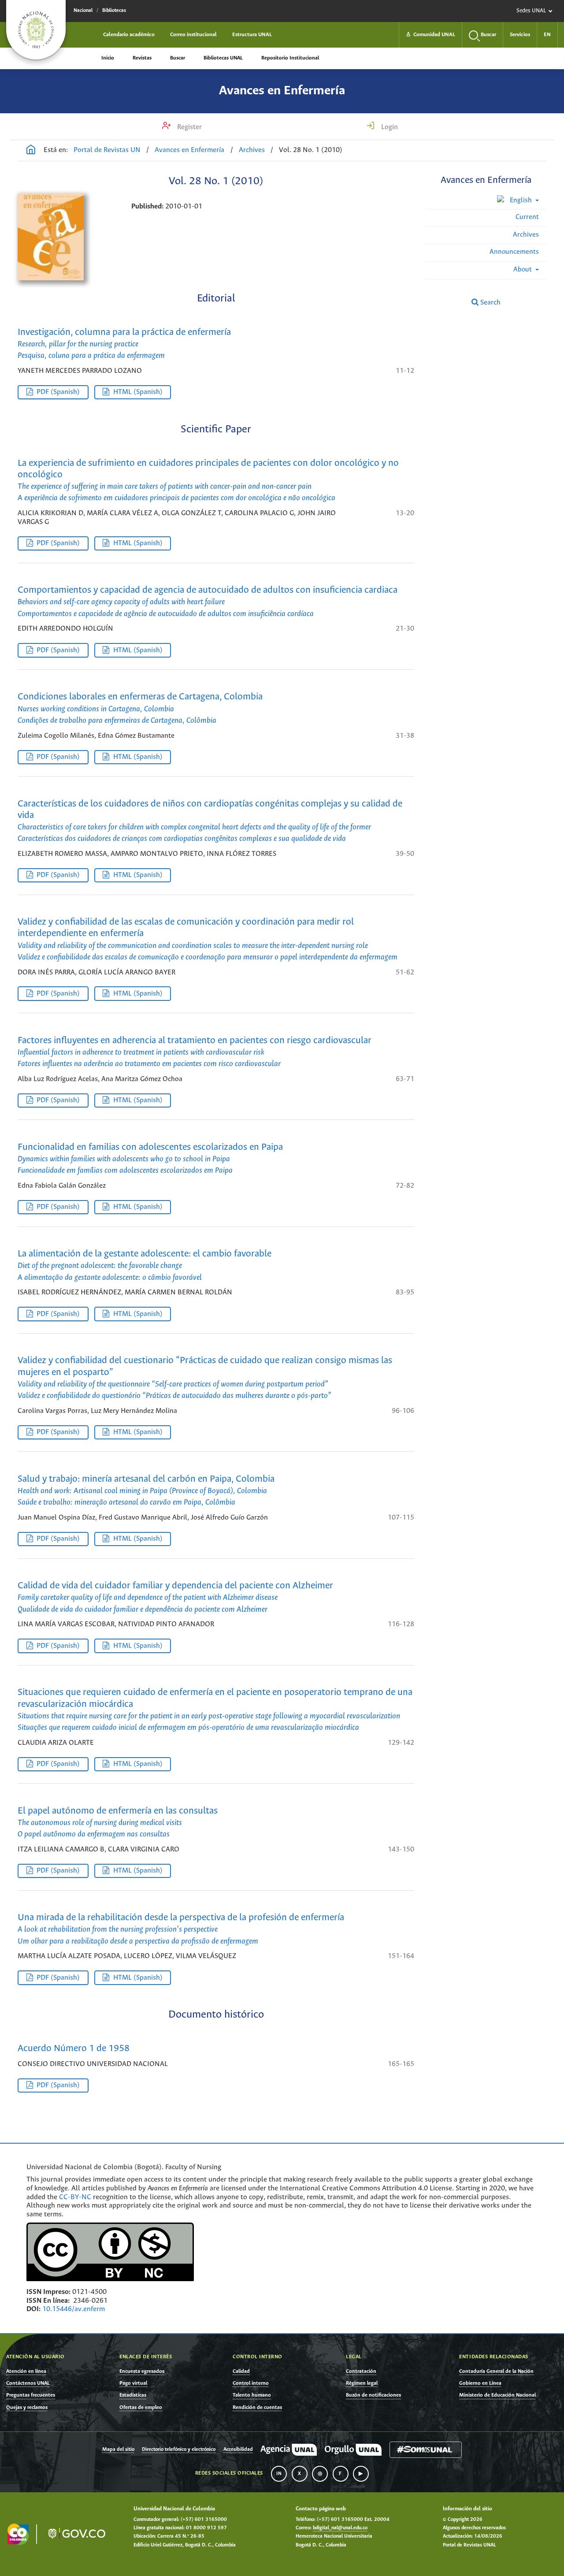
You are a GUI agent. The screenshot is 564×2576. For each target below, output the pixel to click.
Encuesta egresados (142, 2371)
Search (490, 303)
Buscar (178, 58)
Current (527, 217)
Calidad (241, 2371)
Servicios (520, 35)
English (521, 200)
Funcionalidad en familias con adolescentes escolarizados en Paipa (150, 1159)
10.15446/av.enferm (74, 2309)
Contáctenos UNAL (28, 2383)
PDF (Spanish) (58, 392)
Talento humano (252, 2395)
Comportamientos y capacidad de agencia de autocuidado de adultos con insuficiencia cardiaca (208, 602)
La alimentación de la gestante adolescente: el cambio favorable (145, 1265)
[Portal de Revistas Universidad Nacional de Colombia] (31, 151)
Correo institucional (193, 35)
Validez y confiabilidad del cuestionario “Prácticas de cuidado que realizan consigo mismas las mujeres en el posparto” (205, 1378)
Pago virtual (133, 2383)
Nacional (83, 11)
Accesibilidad (238, 2450)
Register (189, 127)
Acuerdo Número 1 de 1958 (74, 2049)
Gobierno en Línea (480, 2383)
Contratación (361, 2371)
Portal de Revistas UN (107, 150)
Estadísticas (133, 2395)
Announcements (514, 252)
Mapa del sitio (118, 2450)
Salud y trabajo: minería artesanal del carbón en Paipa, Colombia (146, 1491)
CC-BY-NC (75, 2197)
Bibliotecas (114, 11)
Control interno (251, 2383)
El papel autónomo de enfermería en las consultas (118, 1822)
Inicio (108, 58)
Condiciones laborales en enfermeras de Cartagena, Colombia (140, 708)
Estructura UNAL (252, 35)
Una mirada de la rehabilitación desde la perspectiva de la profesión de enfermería (181, 1929)
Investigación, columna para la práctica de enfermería (124, 344)
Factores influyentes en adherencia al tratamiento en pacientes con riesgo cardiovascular (195, 1052)
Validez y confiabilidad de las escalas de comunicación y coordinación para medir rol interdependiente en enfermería (208, 939)
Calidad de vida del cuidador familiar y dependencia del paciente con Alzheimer (175, 1597)
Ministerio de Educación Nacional (497, 2395)
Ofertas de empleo (141, 2407)
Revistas (142, 58)
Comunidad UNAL (430, 35)
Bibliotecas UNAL (223, 58)
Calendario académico (129, 35)
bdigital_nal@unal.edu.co (340, 2528)
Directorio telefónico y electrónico (179, 2450)
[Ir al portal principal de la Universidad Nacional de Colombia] (36, 30)
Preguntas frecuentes (31, 2395)
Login (389, 127)
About (523, 269)
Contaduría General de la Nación (496, 2371)
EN (547, 35)
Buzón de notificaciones (373, 2395)
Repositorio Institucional (290, 58)
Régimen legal (362, 2383)
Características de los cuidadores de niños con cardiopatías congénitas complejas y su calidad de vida (210, 821)
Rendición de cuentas (257, 2407)
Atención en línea (26, 2371)
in (279, 2474)
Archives (252, 150)
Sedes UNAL (531, 11)
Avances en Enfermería (282, 91)
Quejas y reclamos (27, 2407)
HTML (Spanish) (138, 392)
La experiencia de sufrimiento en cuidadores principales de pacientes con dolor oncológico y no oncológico (208, 481)
